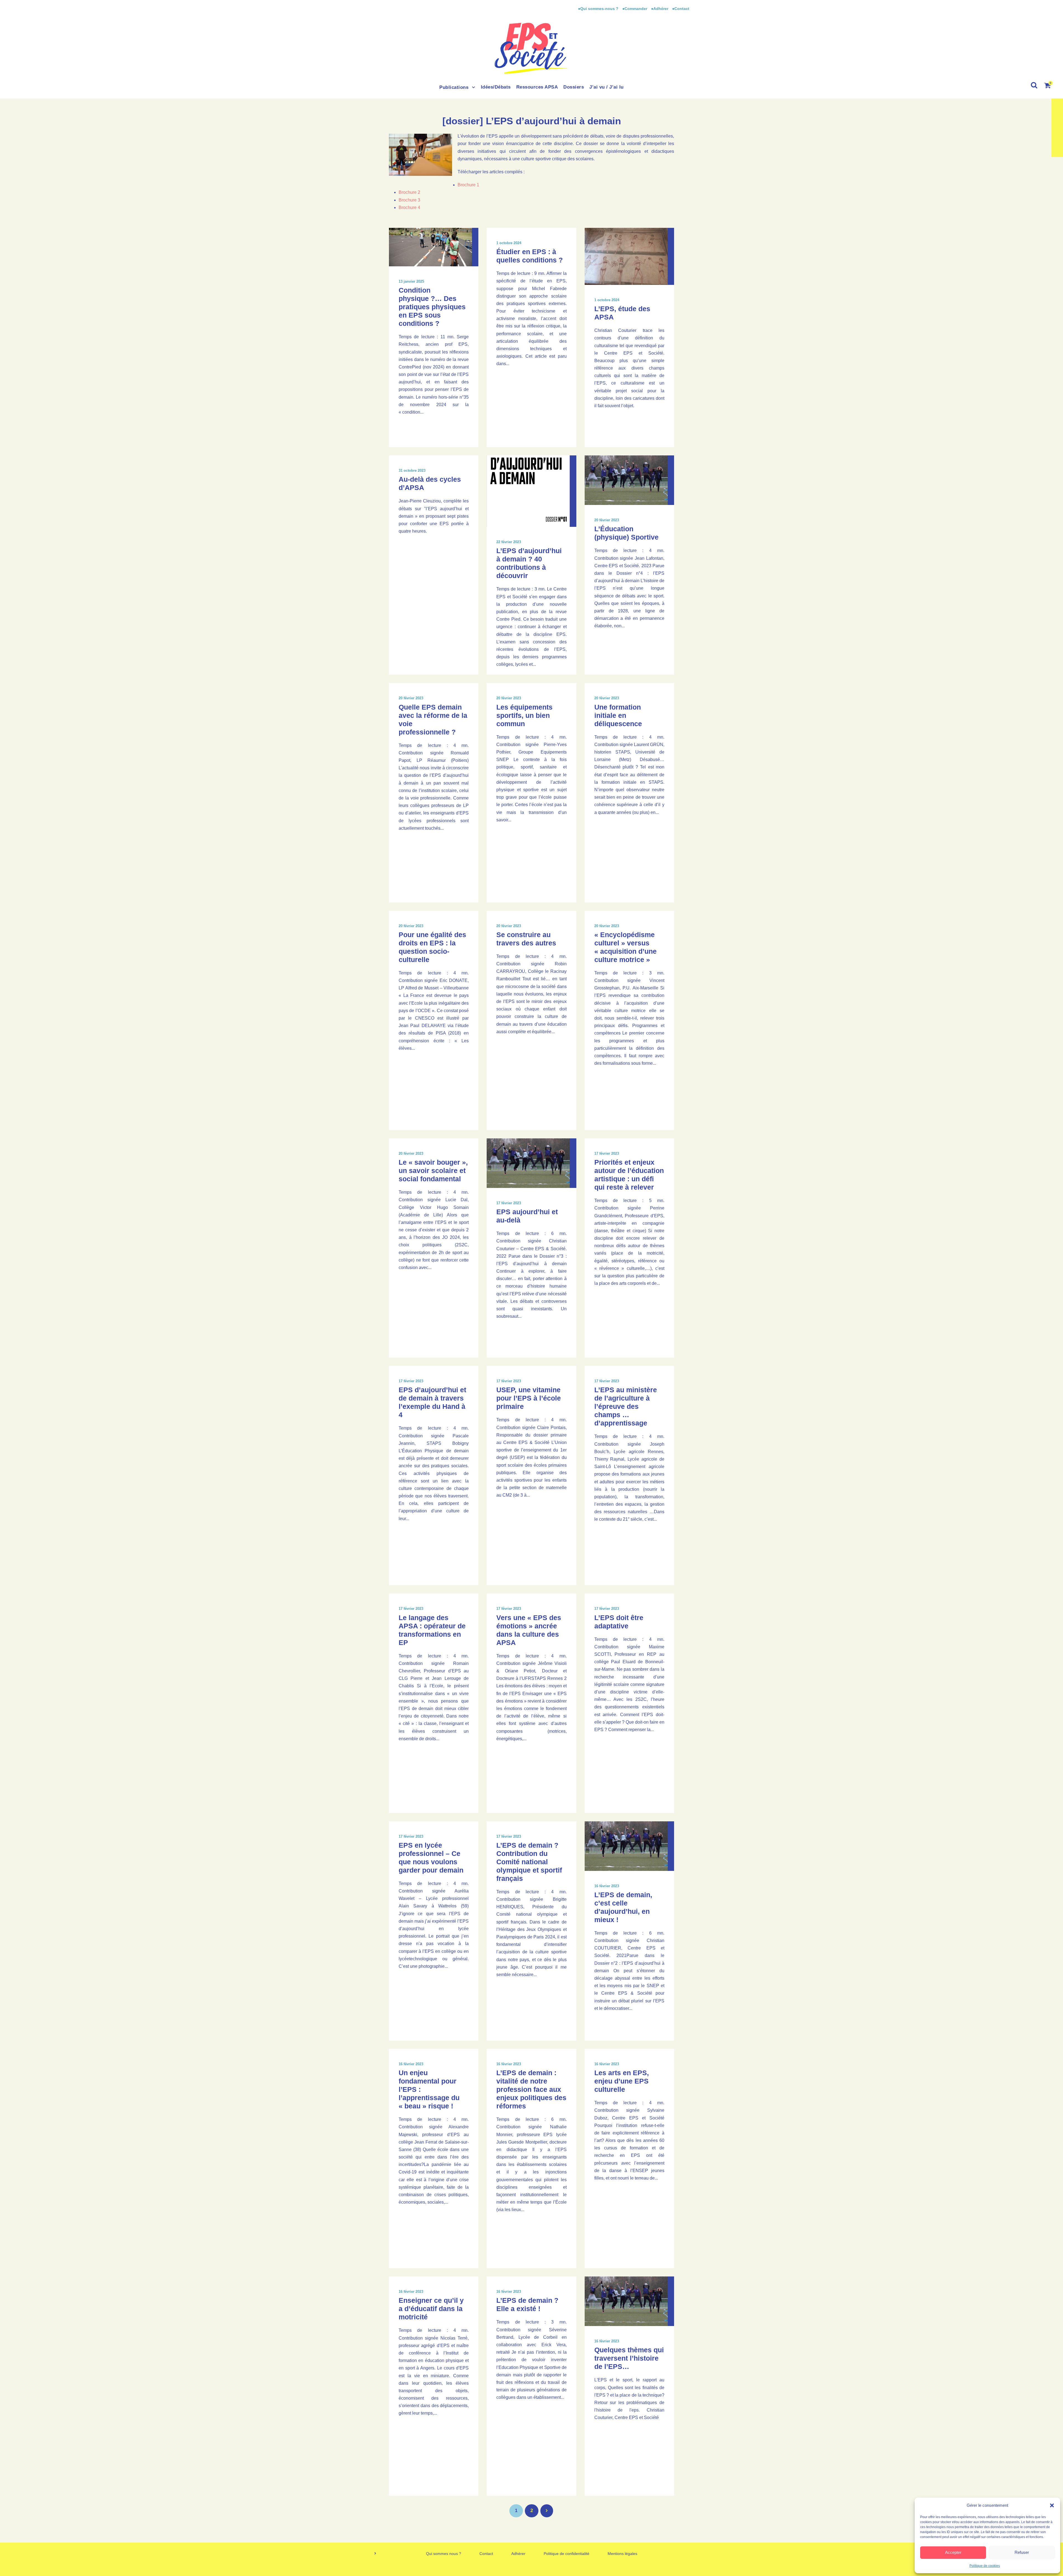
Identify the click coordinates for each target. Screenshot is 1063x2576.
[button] (1052, 2505)
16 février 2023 (607, 1886)
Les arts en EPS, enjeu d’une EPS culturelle (622, 2081)
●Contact (681, 9)
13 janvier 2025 (411, 281)
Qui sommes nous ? (444, 2554)
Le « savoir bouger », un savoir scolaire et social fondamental (433, 1170)
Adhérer (518, 2554)
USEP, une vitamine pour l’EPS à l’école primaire (529, 1398)
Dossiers (574, 87)
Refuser (1022, 2552)
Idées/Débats (496, 87)
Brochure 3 (409, 200)
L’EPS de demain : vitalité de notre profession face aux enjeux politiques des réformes (531, 2089)
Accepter (953, 2552)
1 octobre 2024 (509, 243)
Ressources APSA (537, 87)
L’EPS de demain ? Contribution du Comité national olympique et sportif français (529, 1862)
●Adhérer (660, 9)
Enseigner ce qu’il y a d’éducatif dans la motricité (431, 2309)
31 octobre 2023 (412, 470)
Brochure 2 (409, 192)
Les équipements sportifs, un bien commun (524, 715)
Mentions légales (622, 2554)
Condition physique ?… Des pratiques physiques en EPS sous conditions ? (432, 307)
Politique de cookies (985, 2566)
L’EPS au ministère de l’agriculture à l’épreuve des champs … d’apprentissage (626, 1406)
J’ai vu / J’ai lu (607, 87)
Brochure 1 (468, 185)
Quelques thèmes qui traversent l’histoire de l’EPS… (629, 2358)
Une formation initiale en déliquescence (618, 715)
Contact (486, 2554)
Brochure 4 (409, 207)
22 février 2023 (509, 542)
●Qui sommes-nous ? (599, 9)
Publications (454, 87)
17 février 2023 (509, 1203)
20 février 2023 (607, 520)
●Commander (635, 9)
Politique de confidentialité (567, 2554)
